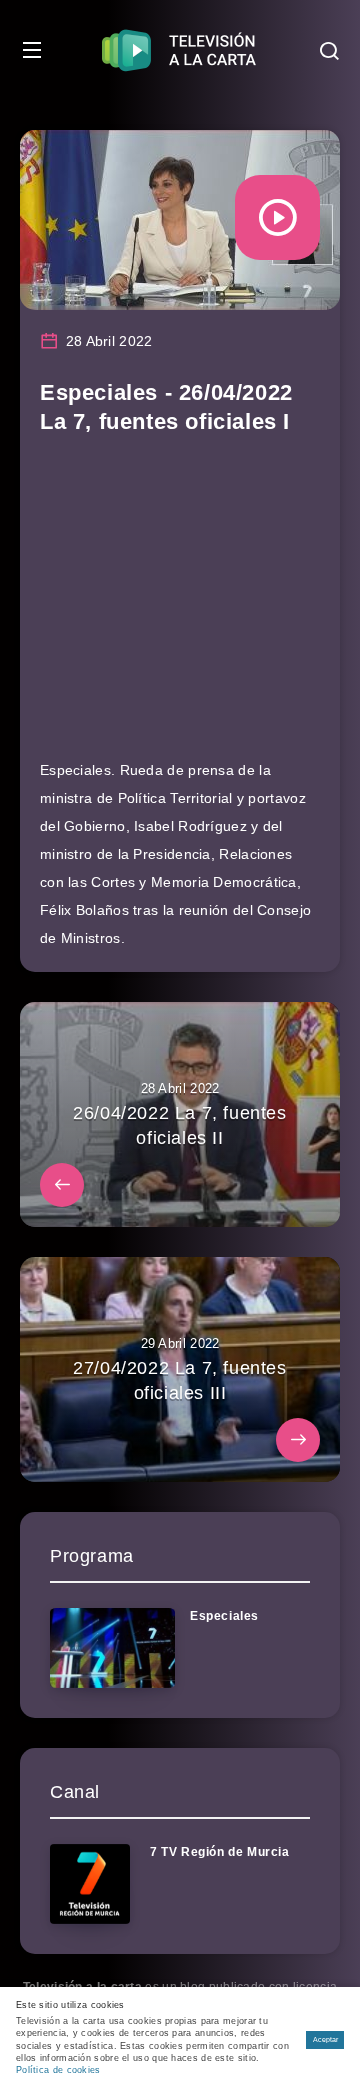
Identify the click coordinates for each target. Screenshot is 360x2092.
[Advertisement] (180, 606)
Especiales (224, 1616)
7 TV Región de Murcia (220, 1852)
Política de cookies (58, 2070)
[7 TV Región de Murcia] (90, 1884)
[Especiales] (112, 1648)
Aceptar (325, 2039)
